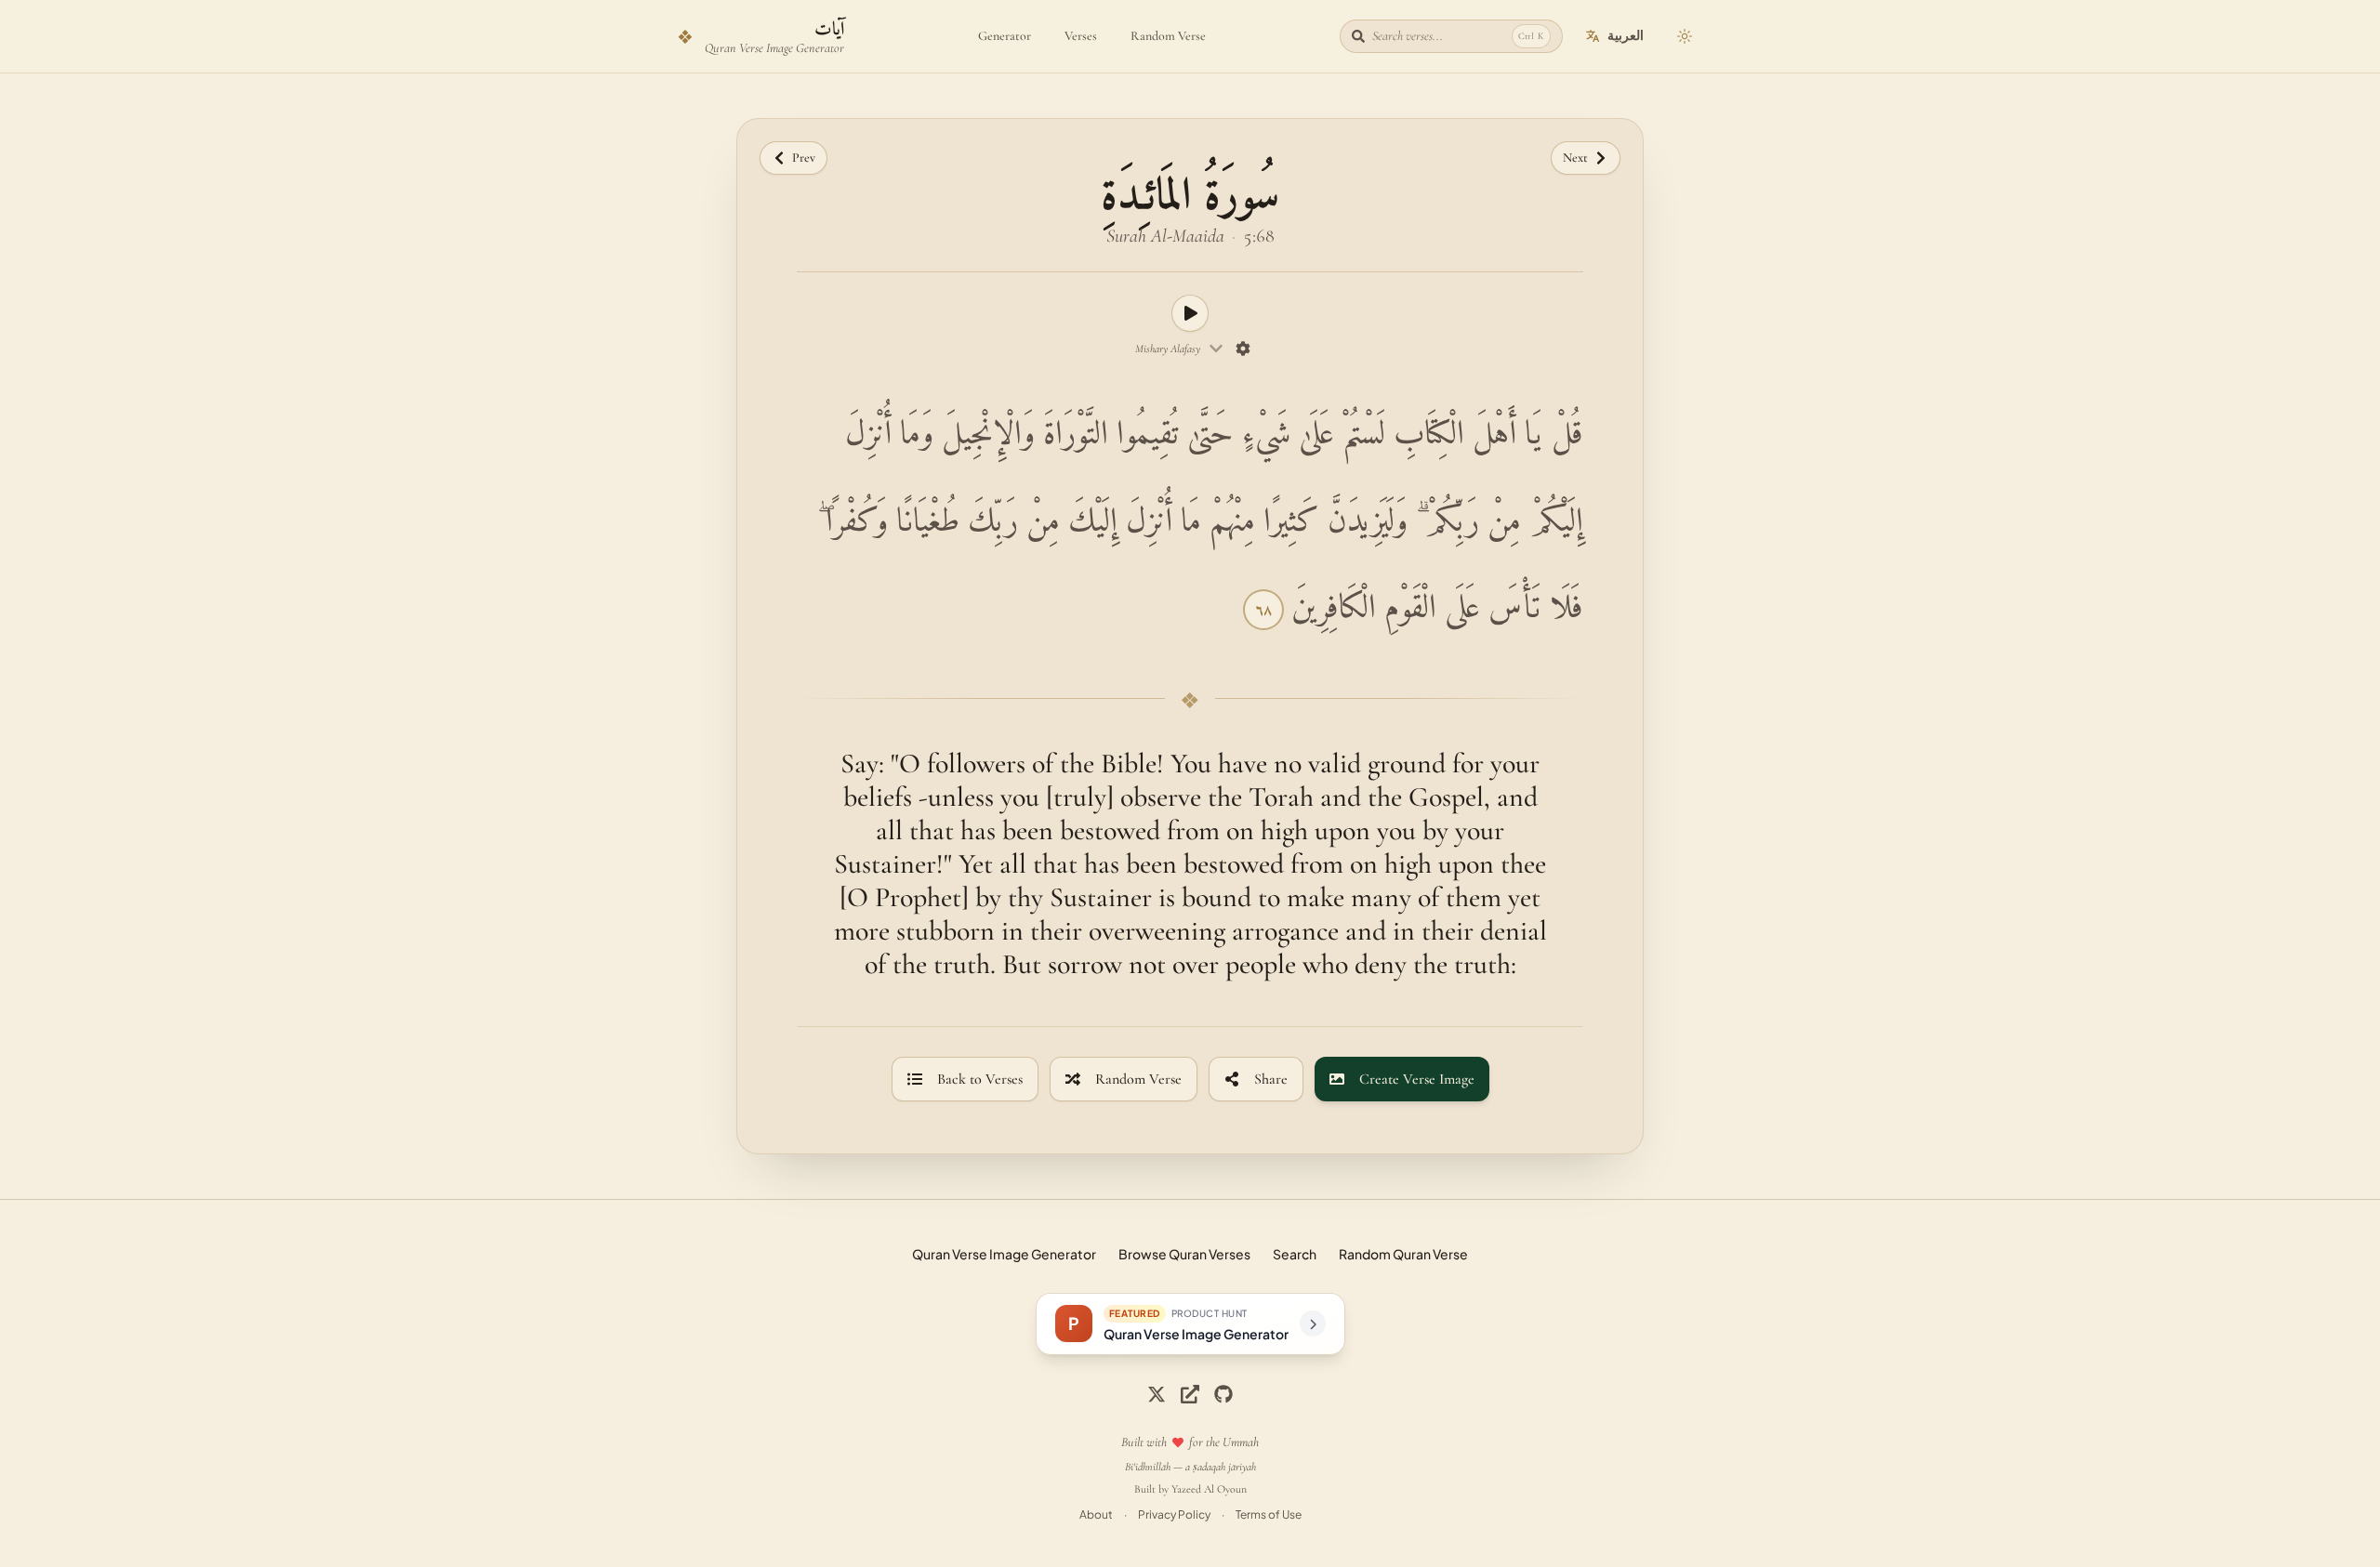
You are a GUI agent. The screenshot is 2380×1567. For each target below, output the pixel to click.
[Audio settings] (1243, 349)
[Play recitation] (1190, 313)
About (1096, 1514)
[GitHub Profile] (1223, 1394)
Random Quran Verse (1403, 1254)
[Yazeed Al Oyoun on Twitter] (1190, 1394)
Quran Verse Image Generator (1004, 1254)
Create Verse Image (1417, 1079)
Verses (1081, 36)
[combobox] (1179, 349)
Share (1271, 1079)
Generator (1005, 36)
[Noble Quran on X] (1157, 1394)
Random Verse (1168, 36)
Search (1295, 1254)
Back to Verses (980, 1079)
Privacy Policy (1174, 1514)
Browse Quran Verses (1184, 1254)
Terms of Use (1269, 1514)
